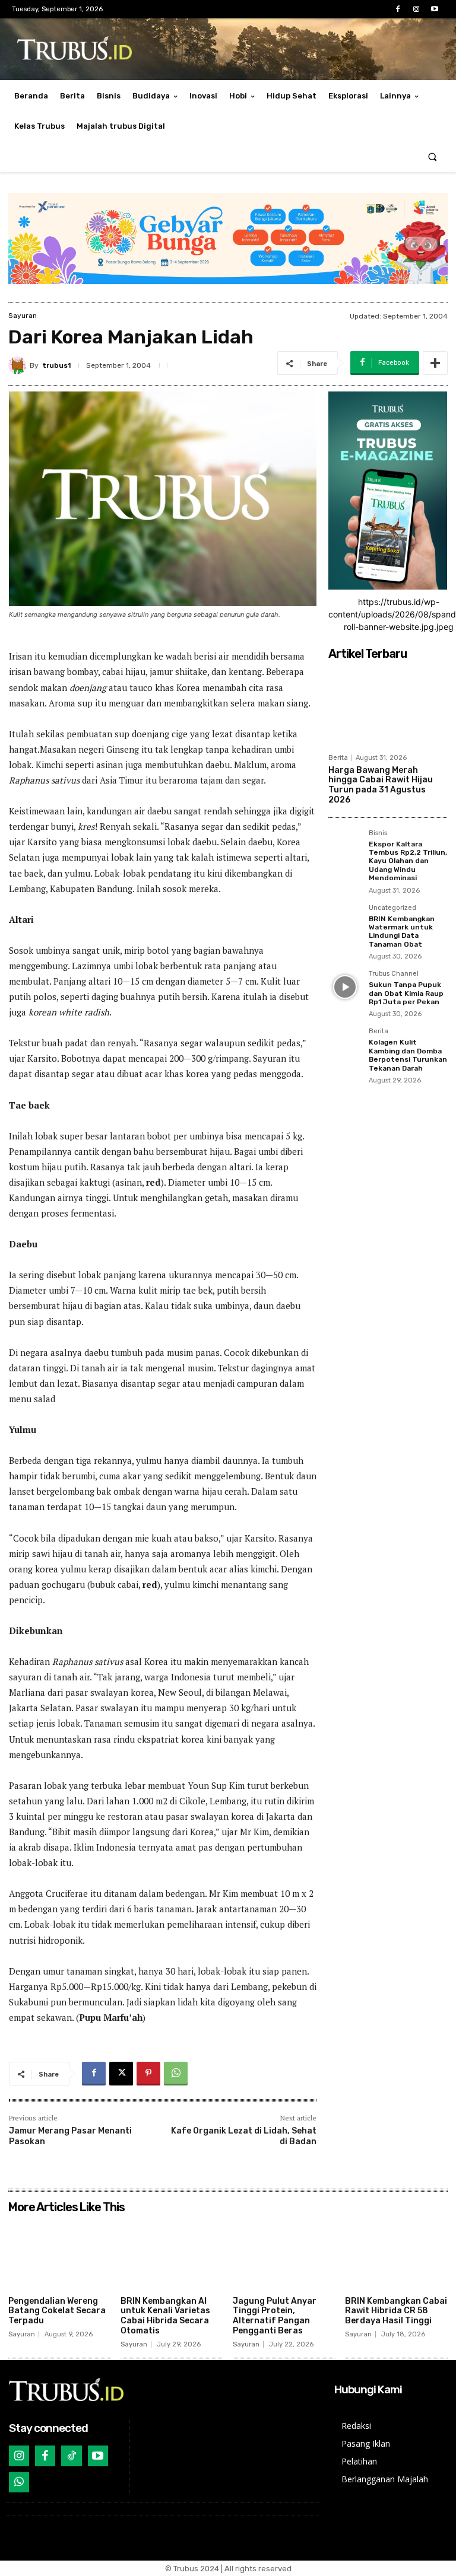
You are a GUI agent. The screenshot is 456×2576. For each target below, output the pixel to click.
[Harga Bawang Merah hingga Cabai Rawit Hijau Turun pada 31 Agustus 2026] (388, 706)
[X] (121, 2074)
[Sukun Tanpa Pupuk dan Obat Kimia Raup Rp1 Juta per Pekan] (345, 987)
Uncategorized (392, 908)
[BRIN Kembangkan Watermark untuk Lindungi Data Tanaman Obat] (345, 921)
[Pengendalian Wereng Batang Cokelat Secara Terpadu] (60, 2255)
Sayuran (23, 316)
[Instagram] (417, 9)
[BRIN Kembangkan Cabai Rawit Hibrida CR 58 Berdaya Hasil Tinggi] (396, 2255)
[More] (435, 363)
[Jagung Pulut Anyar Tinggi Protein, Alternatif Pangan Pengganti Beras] (284, 2255)
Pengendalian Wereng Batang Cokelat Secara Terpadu (57, 2311)
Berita (338, 758)
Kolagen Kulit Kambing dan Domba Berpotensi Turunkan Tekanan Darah (408, 1055)
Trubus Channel (394, 974)
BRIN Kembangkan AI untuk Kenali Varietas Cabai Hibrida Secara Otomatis (165, 2316)
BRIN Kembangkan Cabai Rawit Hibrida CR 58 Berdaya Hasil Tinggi (396, 2311)
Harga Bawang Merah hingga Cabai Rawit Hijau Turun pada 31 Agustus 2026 (381, 785)
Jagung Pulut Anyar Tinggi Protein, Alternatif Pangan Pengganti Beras (275, 2316)
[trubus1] (19, 365)
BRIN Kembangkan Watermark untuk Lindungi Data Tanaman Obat (402, 932)
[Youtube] (435, 9)
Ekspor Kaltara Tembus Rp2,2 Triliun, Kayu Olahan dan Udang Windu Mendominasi (408, 861)
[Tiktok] (71, 2456)
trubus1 (56, 365)
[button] (433, 157)
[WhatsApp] (176, 2074)
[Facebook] (398, 9)
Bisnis (378, 833)
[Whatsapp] (19, 2482)
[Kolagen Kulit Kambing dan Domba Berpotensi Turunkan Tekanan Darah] (345, 1045)
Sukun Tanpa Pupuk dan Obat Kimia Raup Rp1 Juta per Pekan (406, 993)
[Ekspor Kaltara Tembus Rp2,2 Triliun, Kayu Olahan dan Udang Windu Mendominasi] (345, 846)
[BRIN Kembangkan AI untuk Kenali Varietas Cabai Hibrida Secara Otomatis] (172, 2255)
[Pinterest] (148, 2074)
